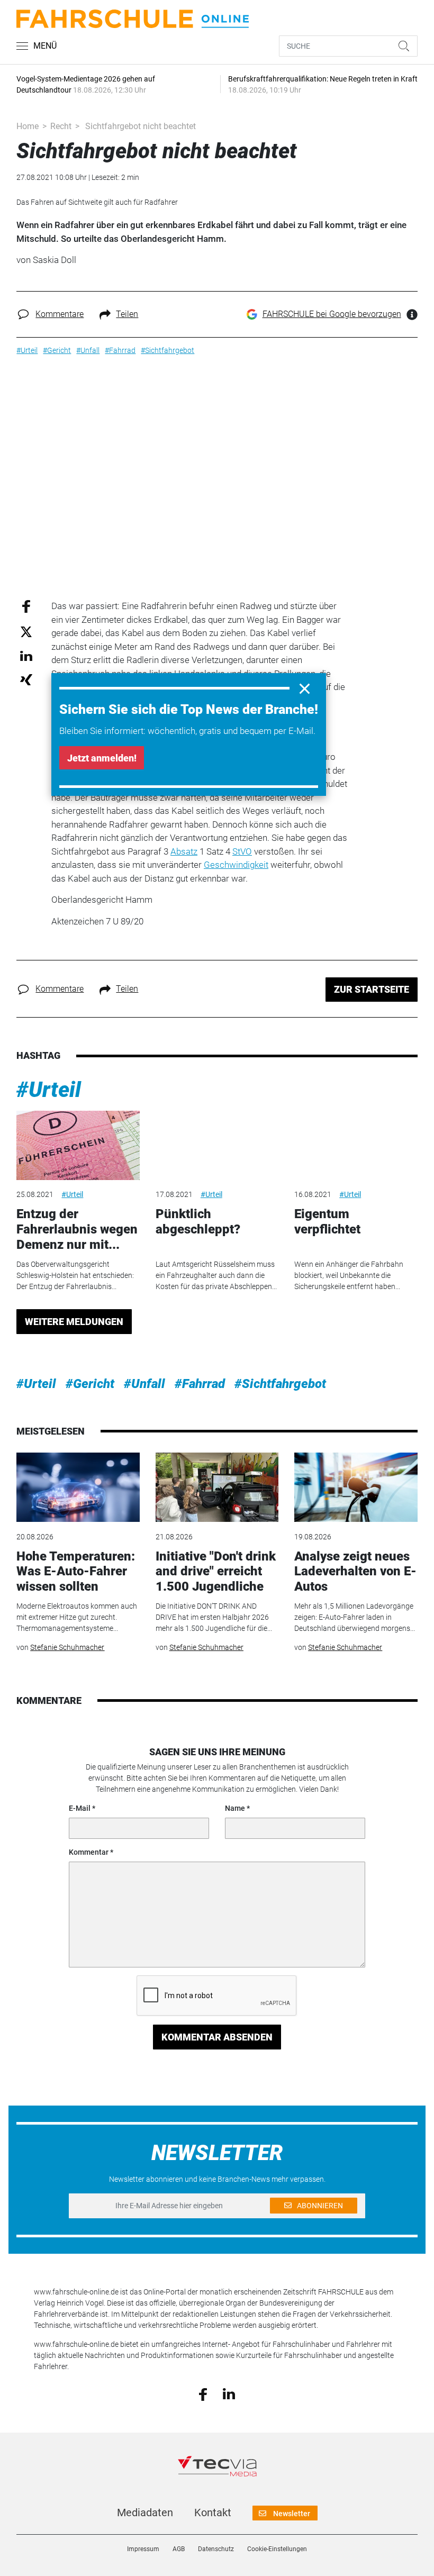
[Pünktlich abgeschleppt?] (217, 1145)
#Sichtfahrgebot (280, 1384)
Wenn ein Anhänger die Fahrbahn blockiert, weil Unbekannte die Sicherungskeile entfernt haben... (349, 1275)
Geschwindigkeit (236, 865)
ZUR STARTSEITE (372, 989)
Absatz (184, 851)
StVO (242, 851)
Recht (61, 126)
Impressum (143, 2549)
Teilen (127, 314)
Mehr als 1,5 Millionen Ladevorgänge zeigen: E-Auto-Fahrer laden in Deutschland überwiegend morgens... (355, 1617)
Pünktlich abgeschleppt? (198, 1222)
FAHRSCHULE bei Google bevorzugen (332, 314)
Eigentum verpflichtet (327, 1222)
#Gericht (90, 1384)
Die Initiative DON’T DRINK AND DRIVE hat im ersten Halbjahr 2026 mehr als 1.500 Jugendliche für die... (214, 1617)
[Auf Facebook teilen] (26, 606)
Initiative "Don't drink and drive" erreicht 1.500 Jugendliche (216, 1572)
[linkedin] (229, 2393)
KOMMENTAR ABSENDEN (217, 2037)
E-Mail (80, 1808)
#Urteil (49, 1090)
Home (28, 126)
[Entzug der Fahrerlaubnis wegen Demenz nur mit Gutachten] (78, 1145)
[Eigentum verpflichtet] (356, 1145)
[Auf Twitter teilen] (26, 631)
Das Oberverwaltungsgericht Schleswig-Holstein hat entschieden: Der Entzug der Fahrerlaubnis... (75, 1275)
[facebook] (203, 2393)
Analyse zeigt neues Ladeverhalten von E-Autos (355, 1572)
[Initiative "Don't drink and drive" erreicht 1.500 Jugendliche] (217, 1487)
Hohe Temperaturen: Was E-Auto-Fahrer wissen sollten (76, 1572)
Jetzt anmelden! (102, 758)
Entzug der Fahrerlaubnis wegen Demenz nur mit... (77, 1229)
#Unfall (144, 1384)
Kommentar (89, 1852)
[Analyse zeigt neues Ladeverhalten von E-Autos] (356, 1487)
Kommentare (60, 314)
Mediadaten (145, 2512)
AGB (179, 2549)
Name (235, 1808)
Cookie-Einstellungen (277, 2549)
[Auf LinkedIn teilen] (26, 655)
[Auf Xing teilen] (26, 679)
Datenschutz (216, 2549)
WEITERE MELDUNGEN (74, 1322)
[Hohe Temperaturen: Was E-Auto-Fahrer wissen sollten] (78, 1487)
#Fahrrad (200, 1384)
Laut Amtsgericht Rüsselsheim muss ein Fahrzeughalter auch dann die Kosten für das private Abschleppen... (216, 1275)
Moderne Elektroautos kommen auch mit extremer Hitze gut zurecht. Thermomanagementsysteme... (77, 1617)
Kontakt (213, 2512)
